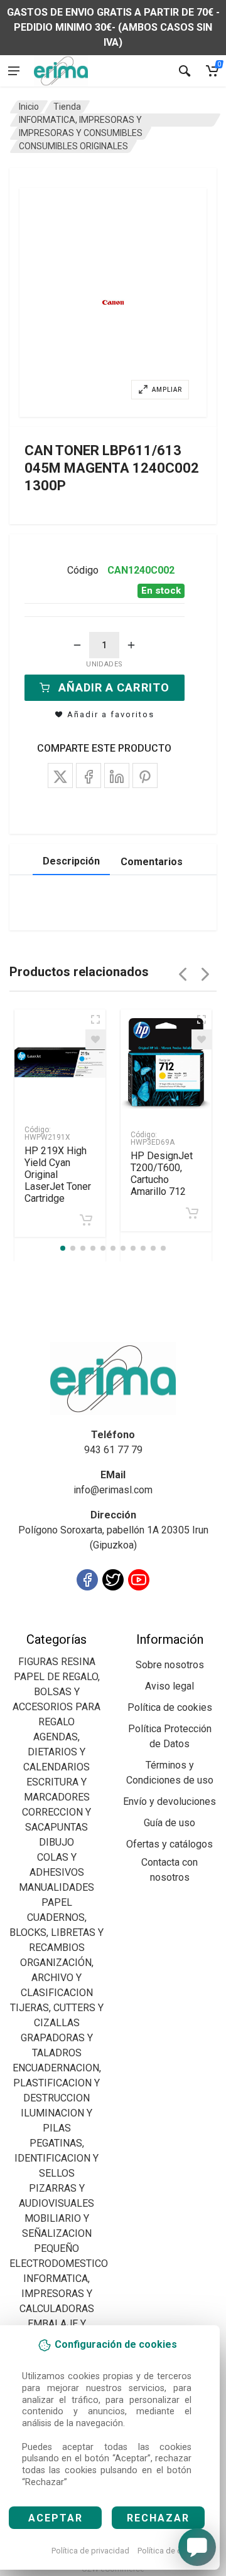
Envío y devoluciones (169, 1801)
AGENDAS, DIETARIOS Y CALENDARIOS (56, 1752)
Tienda (67, 107)
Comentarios (152, 862)
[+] (131, 645)
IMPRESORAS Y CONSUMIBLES (81, 133)
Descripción (71, 861)
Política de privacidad (90, 2551)
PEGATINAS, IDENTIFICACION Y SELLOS (56, 2158)
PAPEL (57, 1902)
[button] (113, 302)
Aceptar (56, 2518)
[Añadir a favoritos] (95, 1039)
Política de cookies (172, 2551)
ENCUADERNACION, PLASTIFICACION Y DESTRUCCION (57, 2083)
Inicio (29, 107)
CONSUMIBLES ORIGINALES (73, 146)
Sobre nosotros (170, 1665)
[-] (77, 645)
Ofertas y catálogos (169, 1844)
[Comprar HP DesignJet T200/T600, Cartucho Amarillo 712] (192, 1213)
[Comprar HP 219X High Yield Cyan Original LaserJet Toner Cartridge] (86, 1220)
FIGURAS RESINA (57, 1662)
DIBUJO (56, 1842)
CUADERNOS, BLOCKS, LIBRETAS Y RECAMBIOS (56, 1932)
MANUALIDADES (56, 1887)
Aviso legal (169, 1686)
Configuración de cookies (83, 1624)
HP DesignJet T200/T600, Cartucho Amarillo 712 (162, 1174)
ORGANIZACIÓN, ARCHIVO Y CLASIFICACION (57, 1978)
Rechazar (158, 2518)
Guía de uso (169, 1823)
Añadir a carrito (114, 687)
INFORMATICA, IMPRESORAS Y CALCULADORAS (57, 2294)
